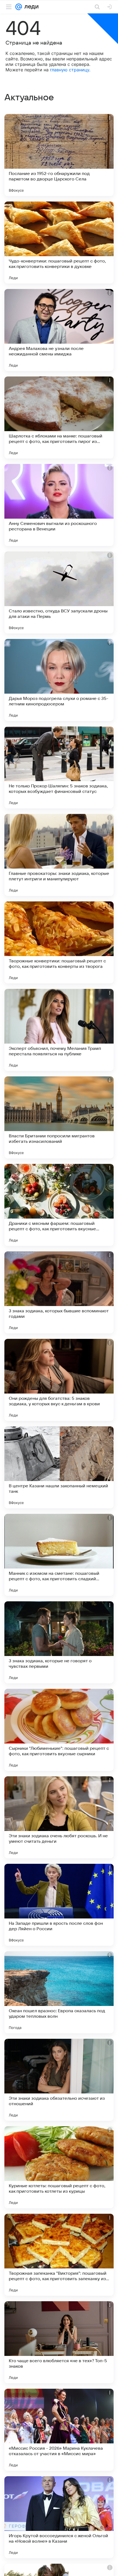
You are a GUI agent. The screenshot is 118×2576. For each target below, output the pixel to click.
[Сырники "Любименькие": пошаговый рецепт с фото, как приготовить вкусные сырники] (59, 1730)
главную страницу (70, 70)
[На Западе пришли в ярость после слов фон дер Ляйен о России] (59, 1905)
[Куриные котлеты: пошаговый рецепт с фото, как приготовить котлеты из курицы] (59, 2167)
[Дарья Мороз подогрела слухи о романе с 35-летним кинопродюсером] (59, 680)
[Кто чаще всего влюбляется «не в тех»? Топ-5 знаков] (59, 2342)
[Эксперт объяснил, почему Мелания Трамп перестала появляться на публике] (59, 1030)
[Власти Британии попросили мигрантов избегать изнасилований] (59, 1117)
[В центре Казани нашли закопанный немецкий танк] (59, 1467)
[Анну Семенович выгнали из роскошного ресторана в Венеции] (59, 505)
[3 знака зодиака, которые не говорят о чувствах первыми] (59, 1642)
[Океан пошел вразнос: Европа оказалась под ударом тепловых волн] (59, 1992)
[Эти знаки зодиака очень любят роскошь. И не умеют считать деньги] (59, 1817)
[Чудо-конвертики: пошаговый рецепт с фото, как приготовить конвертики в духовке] (59, 243)
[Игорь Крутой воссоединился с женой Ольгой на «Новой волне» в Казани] (59, 2517)
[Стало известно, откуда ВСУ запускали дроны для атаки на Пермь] (59, 592)
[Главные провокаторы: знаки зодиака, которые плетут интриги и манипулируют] (59, 855)
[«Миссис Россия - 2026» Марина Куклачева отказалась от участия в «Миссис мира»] (59, 2430)
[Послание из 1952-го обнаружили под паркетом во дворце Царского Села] (59, 155)
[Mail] (19, 7)
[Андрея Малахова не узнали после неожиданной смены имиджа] (59, 330)
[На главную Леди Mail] (30, 7)
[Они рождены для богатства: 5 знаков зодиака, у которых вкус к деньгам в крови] (59, 1380)
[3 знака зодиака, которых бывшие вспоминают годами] (59, 1292)
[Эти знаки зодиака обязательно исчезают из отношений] (59, 2080)
